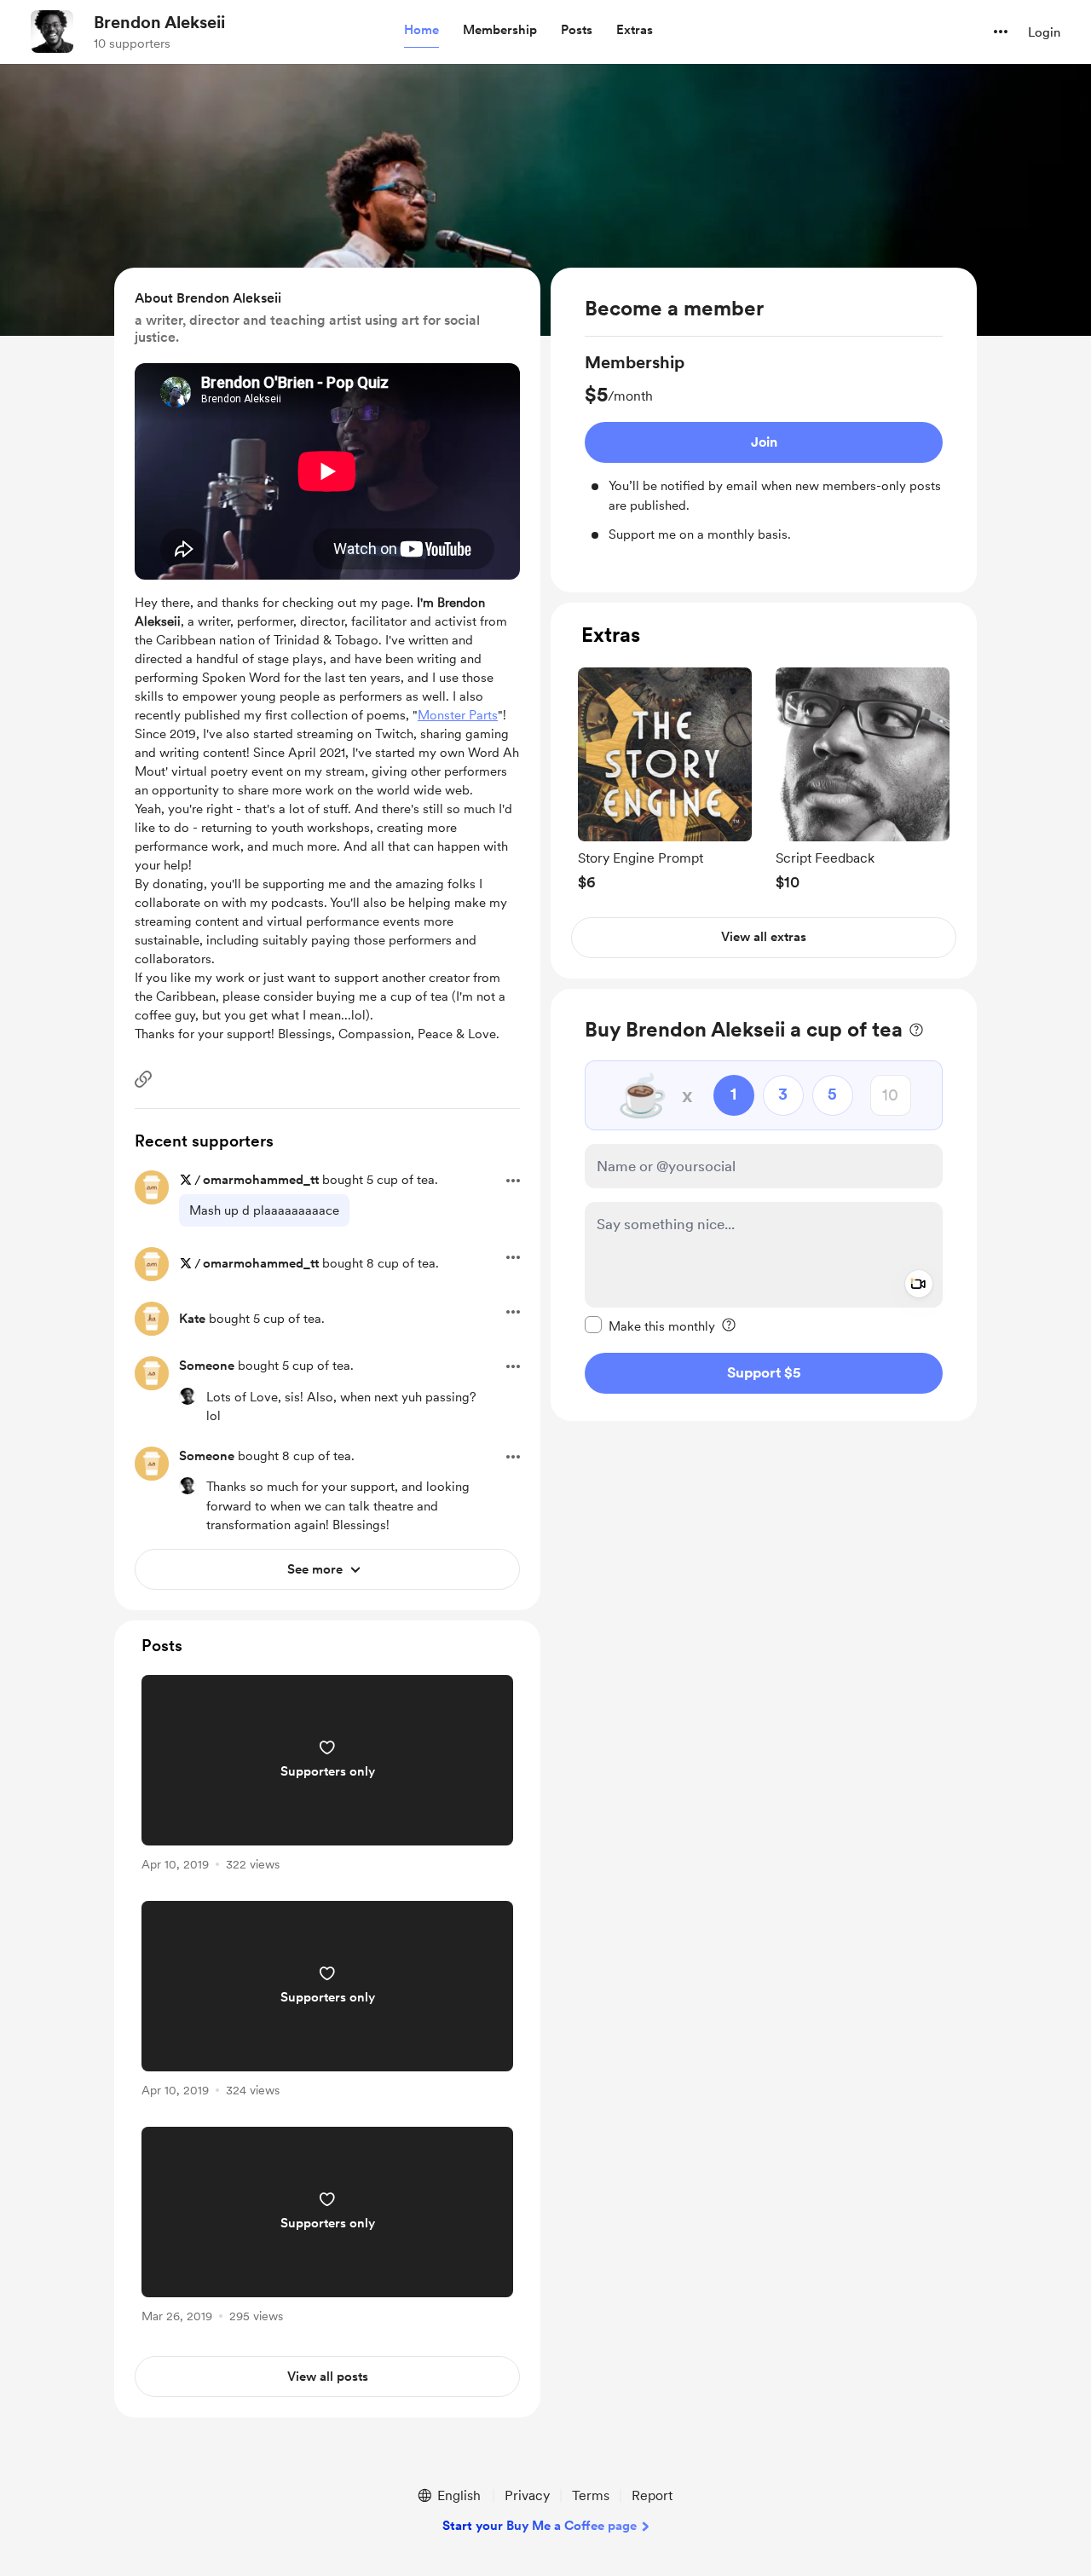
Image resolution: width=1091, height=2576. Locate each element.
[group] (764, 448)
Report (652, 2495)
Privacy (527, 2495)
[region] (764, 430)
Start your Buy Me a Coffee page (540, 2526)
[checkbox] (650, 1325)
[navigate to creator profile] (52, 32)
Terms (591, 2495)
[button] (421, 31)
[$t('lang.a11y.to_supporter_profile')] (188, 1396)
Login (1044, 32)
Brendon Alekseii (159, 22)
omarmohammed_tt (261, 1180)
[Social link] (143, 1079)
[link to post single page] (327, 1776)
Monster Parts (458, 715)
